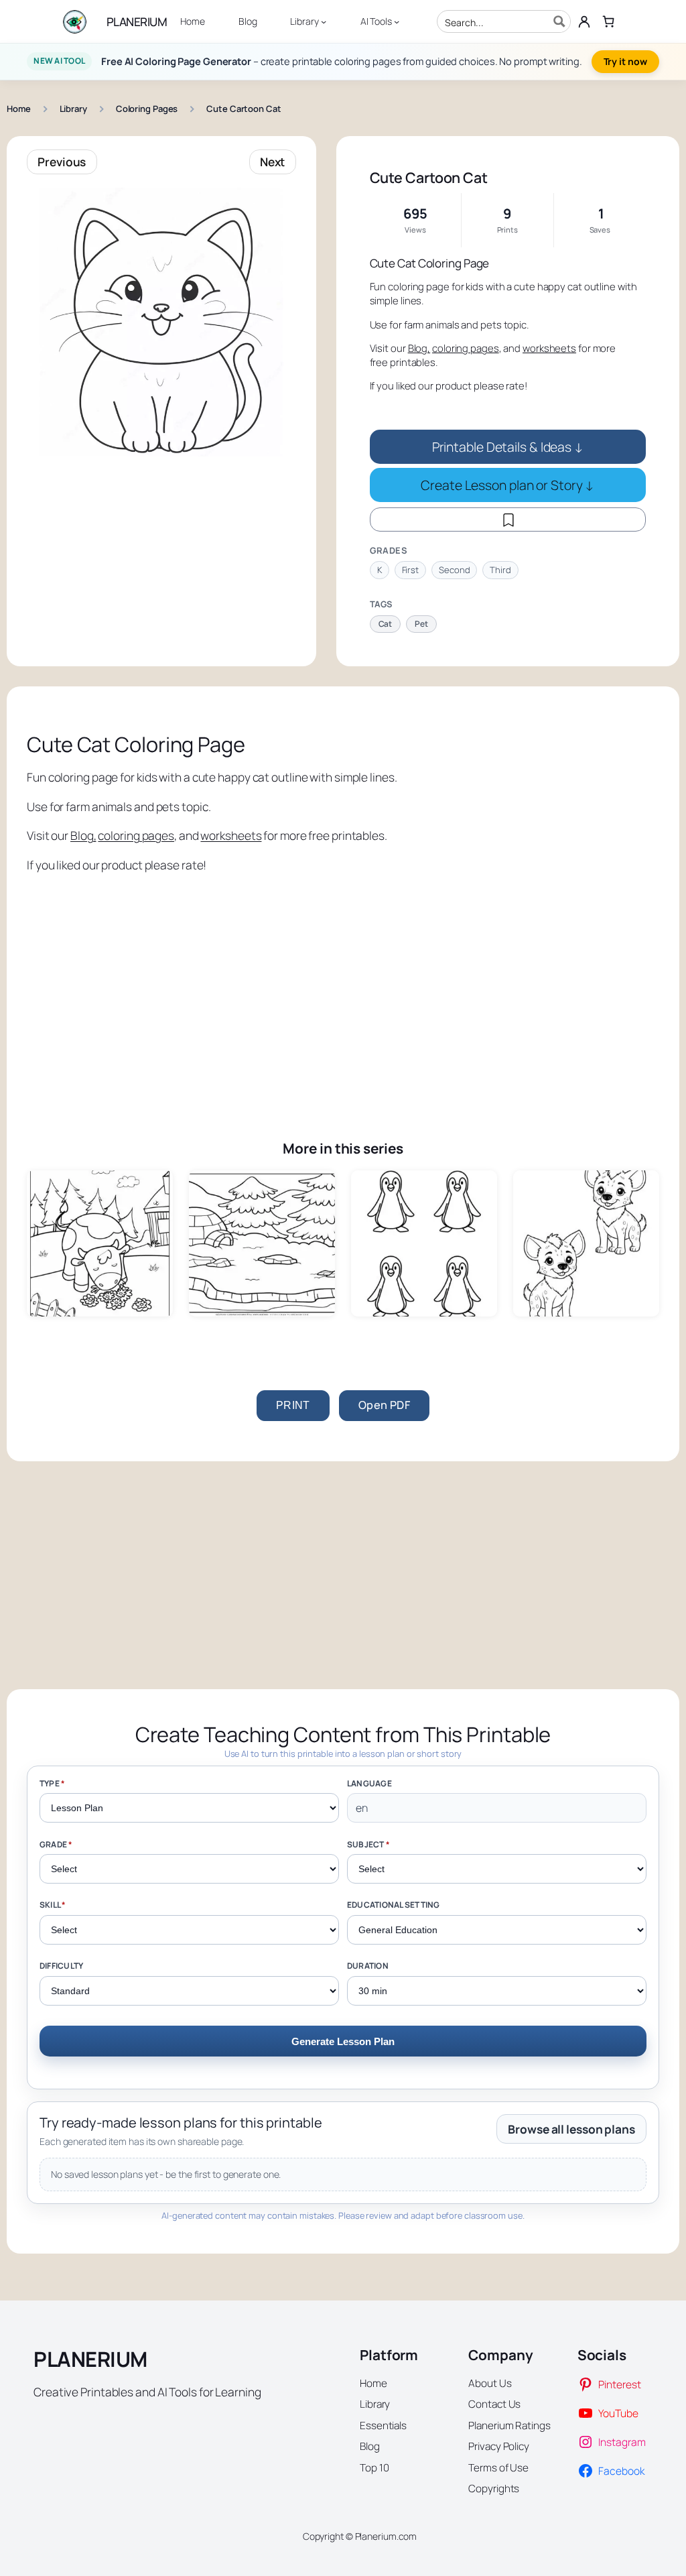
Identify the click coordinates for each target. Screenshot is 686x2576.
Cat (386, 624)
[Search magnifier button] (559, 21)
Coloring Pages (147, 109)
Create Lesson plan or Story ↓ (507, 485)
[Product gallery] (161, 322)
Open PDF (384, 1405)
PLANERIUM (137, 21)
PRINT (293, 1405)
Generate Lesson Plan (343, 2041)
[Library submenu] (324, 21)
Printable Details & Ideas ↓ (508, 447)
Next (273, 162)
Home (19, 109)
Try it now (625, 61)
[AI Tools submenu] (397, 21)
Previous (62, 162)
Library (73, 109)
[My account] (584, 21)
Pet (421, 624)
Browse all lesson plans (571, 2129)
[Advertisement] (343, 987)
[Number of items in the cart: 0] (609, 21)
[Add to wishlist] (508, 519)
